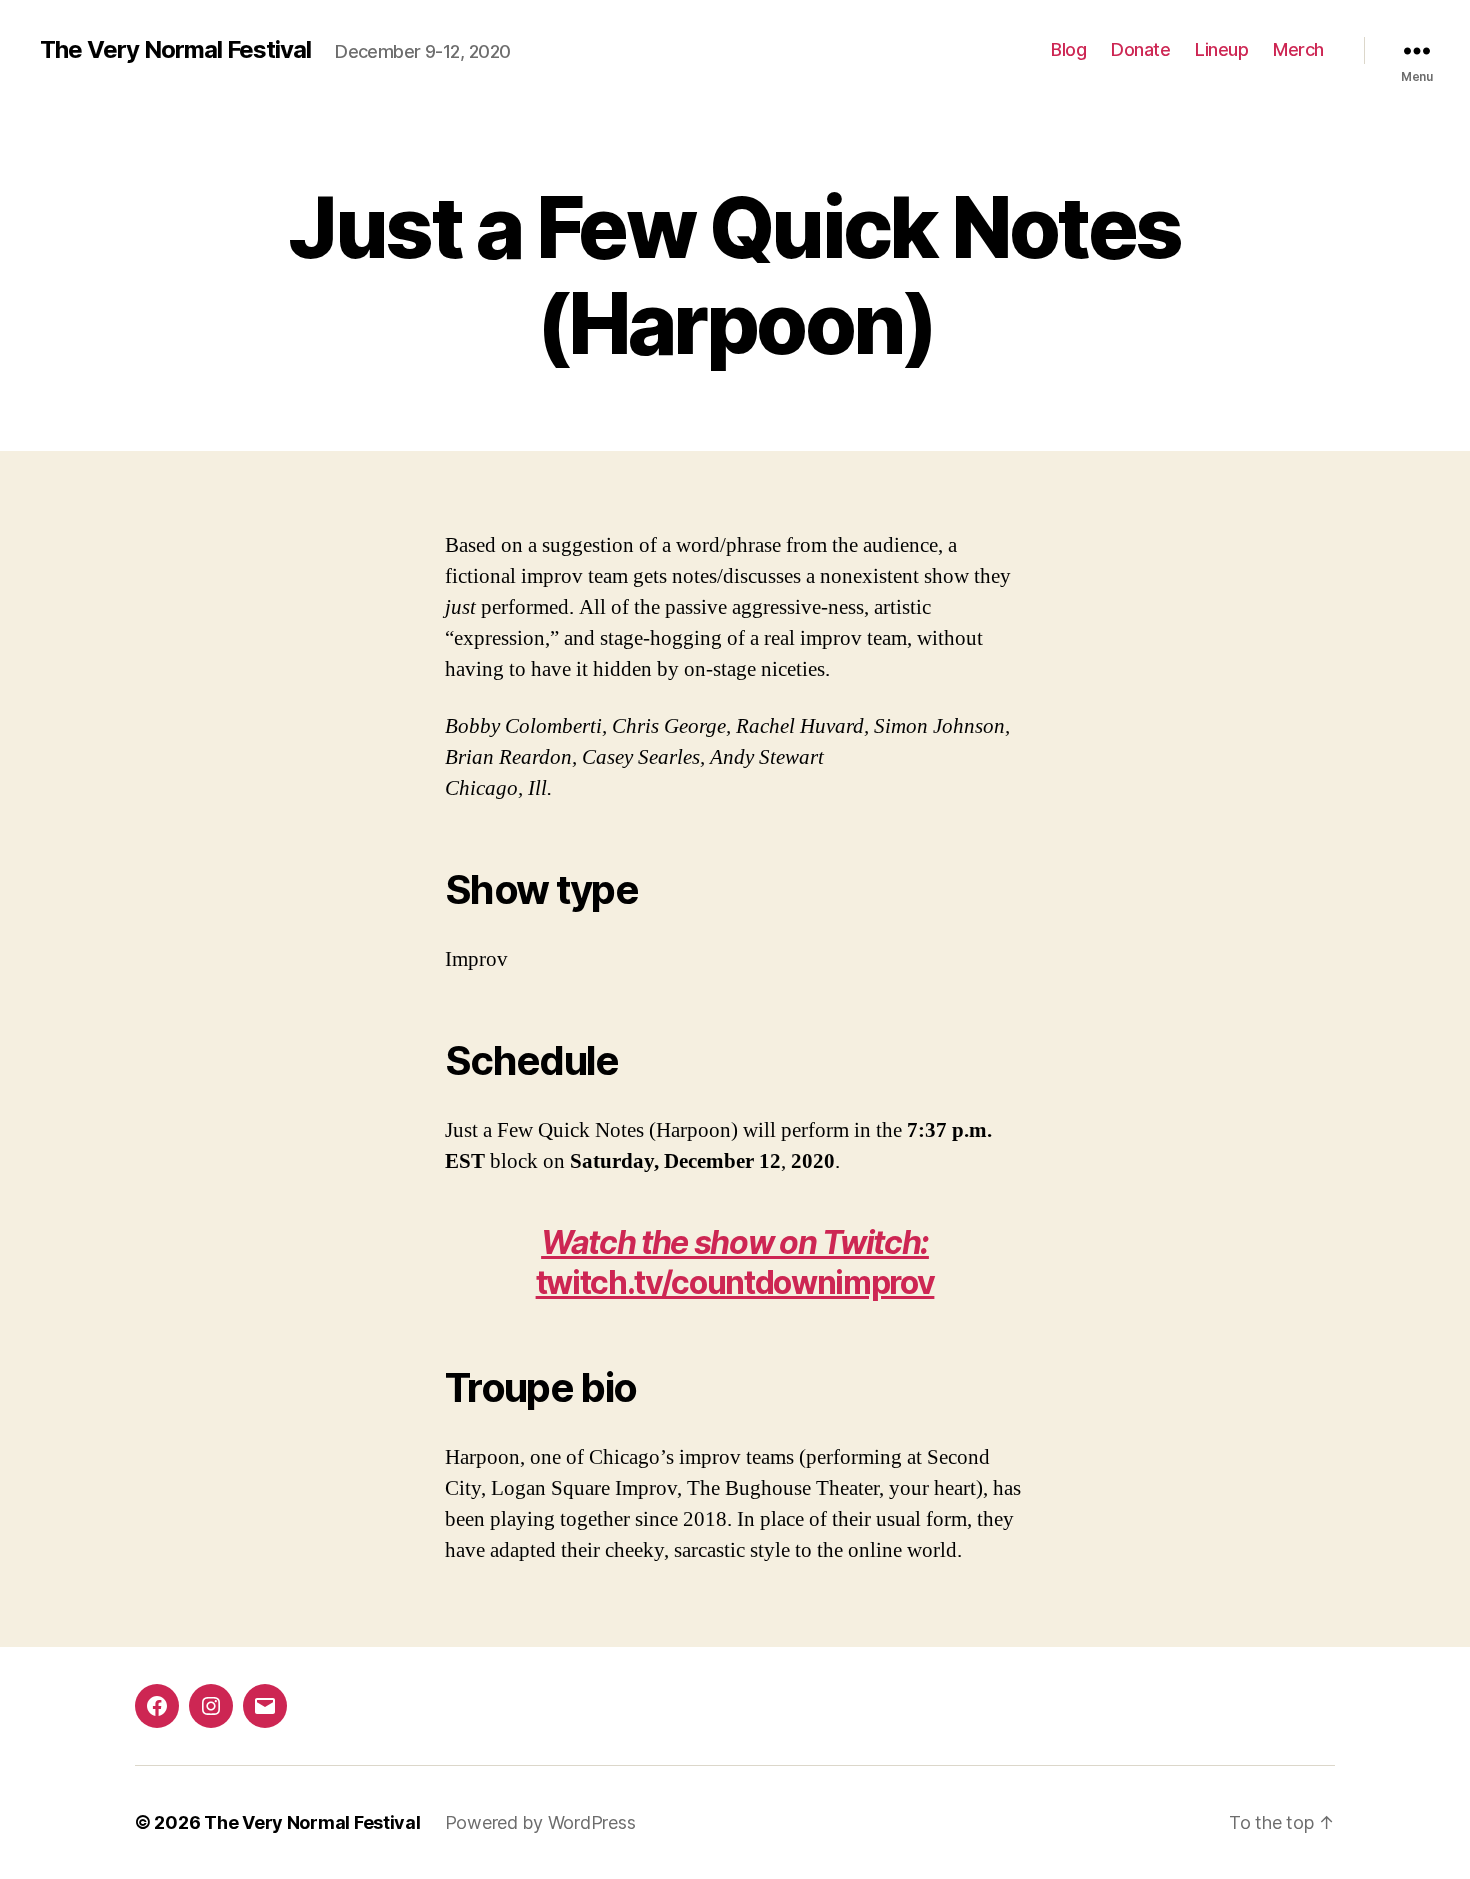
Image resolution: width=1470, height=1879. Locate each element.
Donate (1140, 49)
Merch (1298, 49)
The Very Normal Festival (175, 50)
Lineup (1221, 49)
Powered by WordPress (540, 1822)
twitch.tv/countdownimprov (735, 1262)
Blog (1068, 49)
